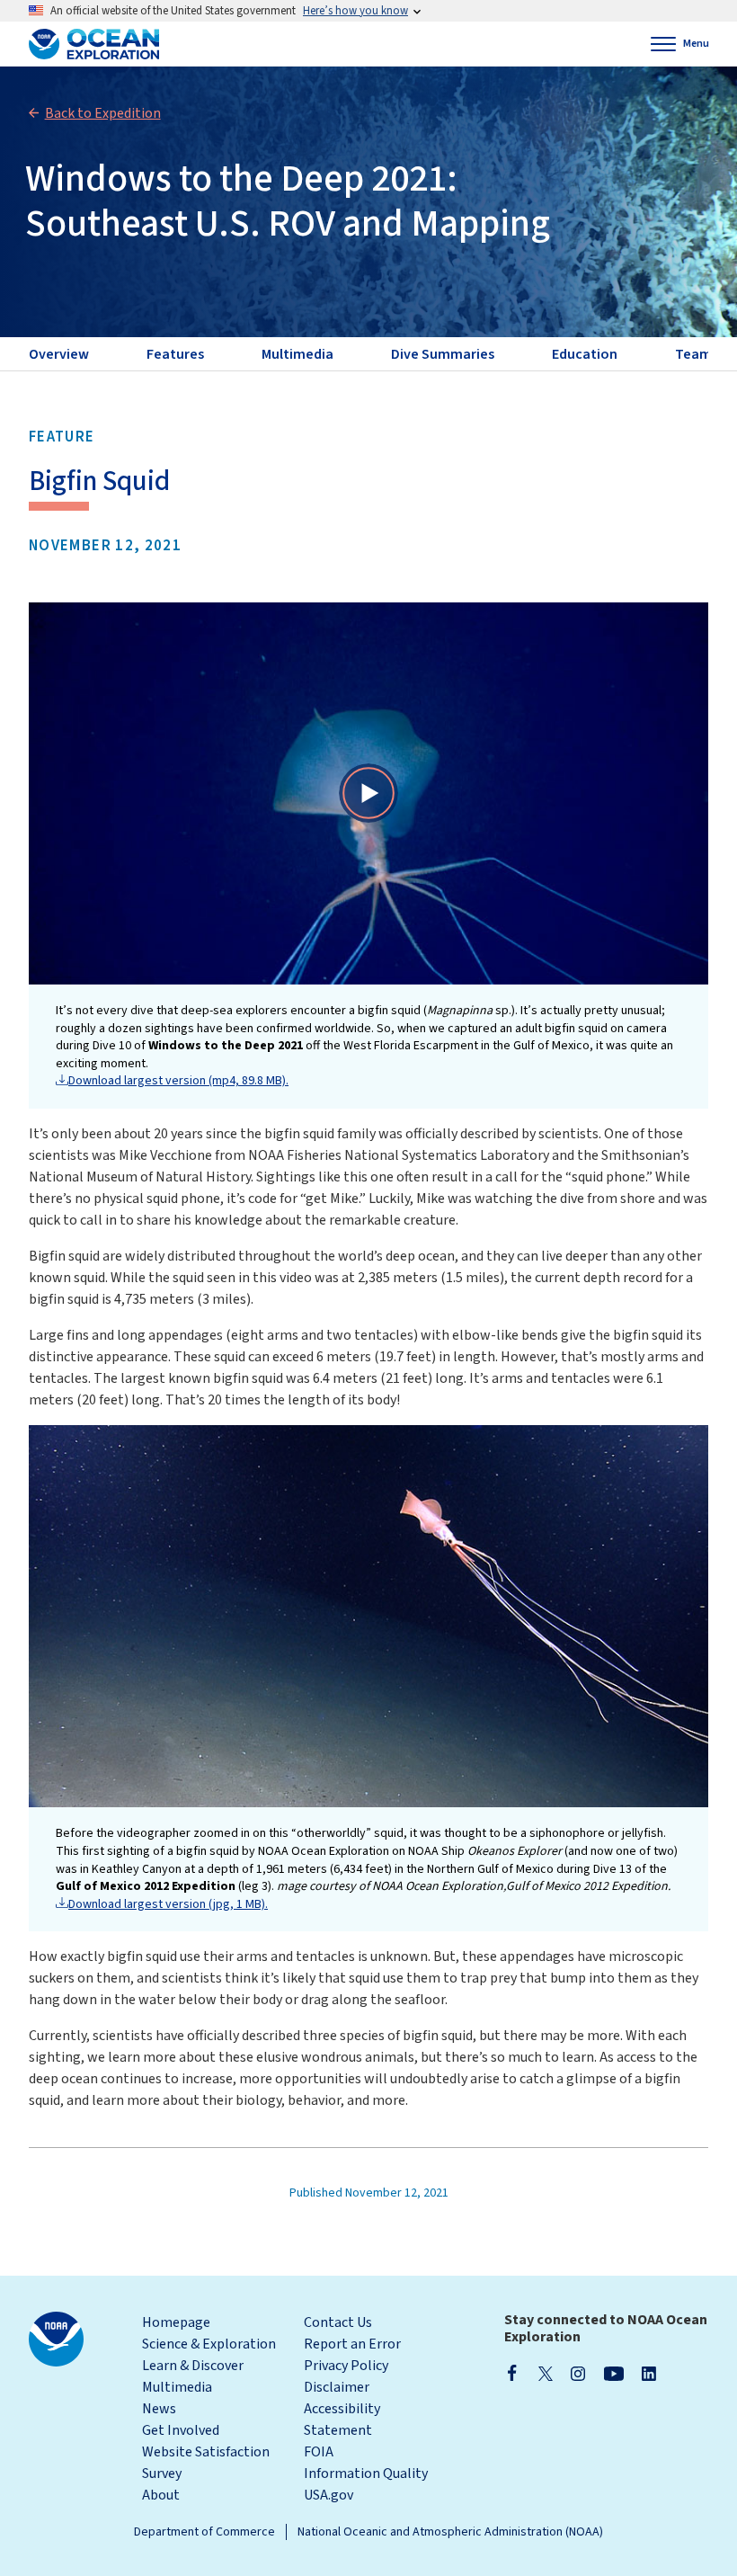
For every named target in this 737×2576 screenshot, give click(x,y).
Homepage (176, 2322)
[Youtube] (613, 2373)
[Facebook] (512, 2373)
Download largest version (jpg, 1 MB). (168, 1904)
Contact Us (338, 2322)
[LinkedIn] (649, 2373)
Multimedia (177, 2387)
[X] (546, 2373)
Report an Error (352, 2344)
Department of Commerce (204, 2532)
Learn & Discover (193, 2366)
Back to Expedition (103, 113)
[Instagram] (578, 2373)
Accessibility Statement (342, 2420)
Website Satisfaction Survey (206, 2463)
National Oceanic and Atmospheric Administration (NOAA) (450, 2532)
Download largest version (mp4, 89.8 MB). (178, 1081)
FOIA (319, 2452)
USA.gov (329, 2495)
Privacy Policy (346, 2366)
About (161, 2495)
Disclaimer (337, 2387)
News (159, 2409)
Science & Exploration (209, 2344)
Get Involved (181, 2430)
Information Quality (366, 2473)
